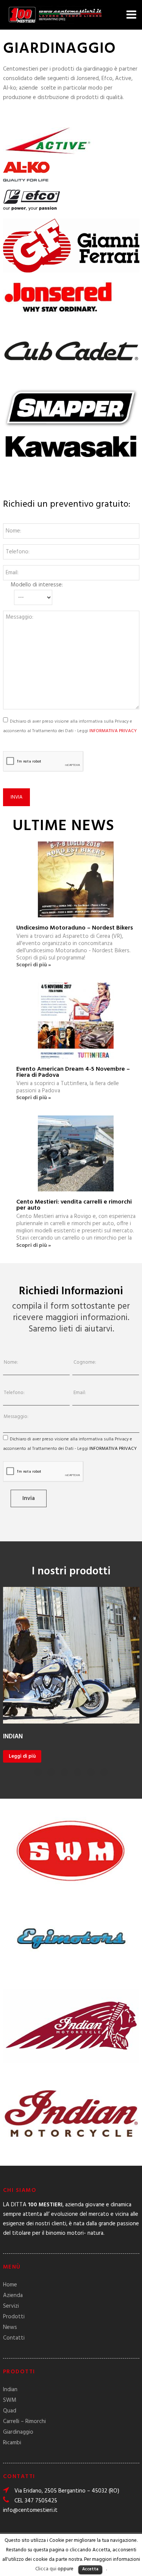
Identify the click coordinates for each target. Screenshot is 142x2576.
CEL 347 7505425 (36, 2501)
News (10, 2327)
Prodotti (14, 2317)
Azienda (13, 2296)
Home (10, 2285)
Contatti (14, 2338)
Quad (10, 2411)
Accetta (90, 2569)
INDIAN (13, 1737)
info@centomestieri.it (30, 2510)
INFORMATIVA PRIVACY (113, 731)
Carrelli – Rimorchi (24, 2422)
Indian (10, 2390)
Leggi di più (22, 1756)
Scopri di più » (34, 966)
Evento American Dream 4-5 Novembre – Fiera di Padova (73, 1072)
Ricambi (12, 2443)
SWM (10, 2400)
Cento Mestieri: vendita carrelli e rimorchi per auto (74, 1205)
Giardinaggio (18, 2432)
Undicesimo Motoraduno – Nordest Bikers (75, 928)
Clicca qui (46, 2569)
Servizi (11, 2306)
